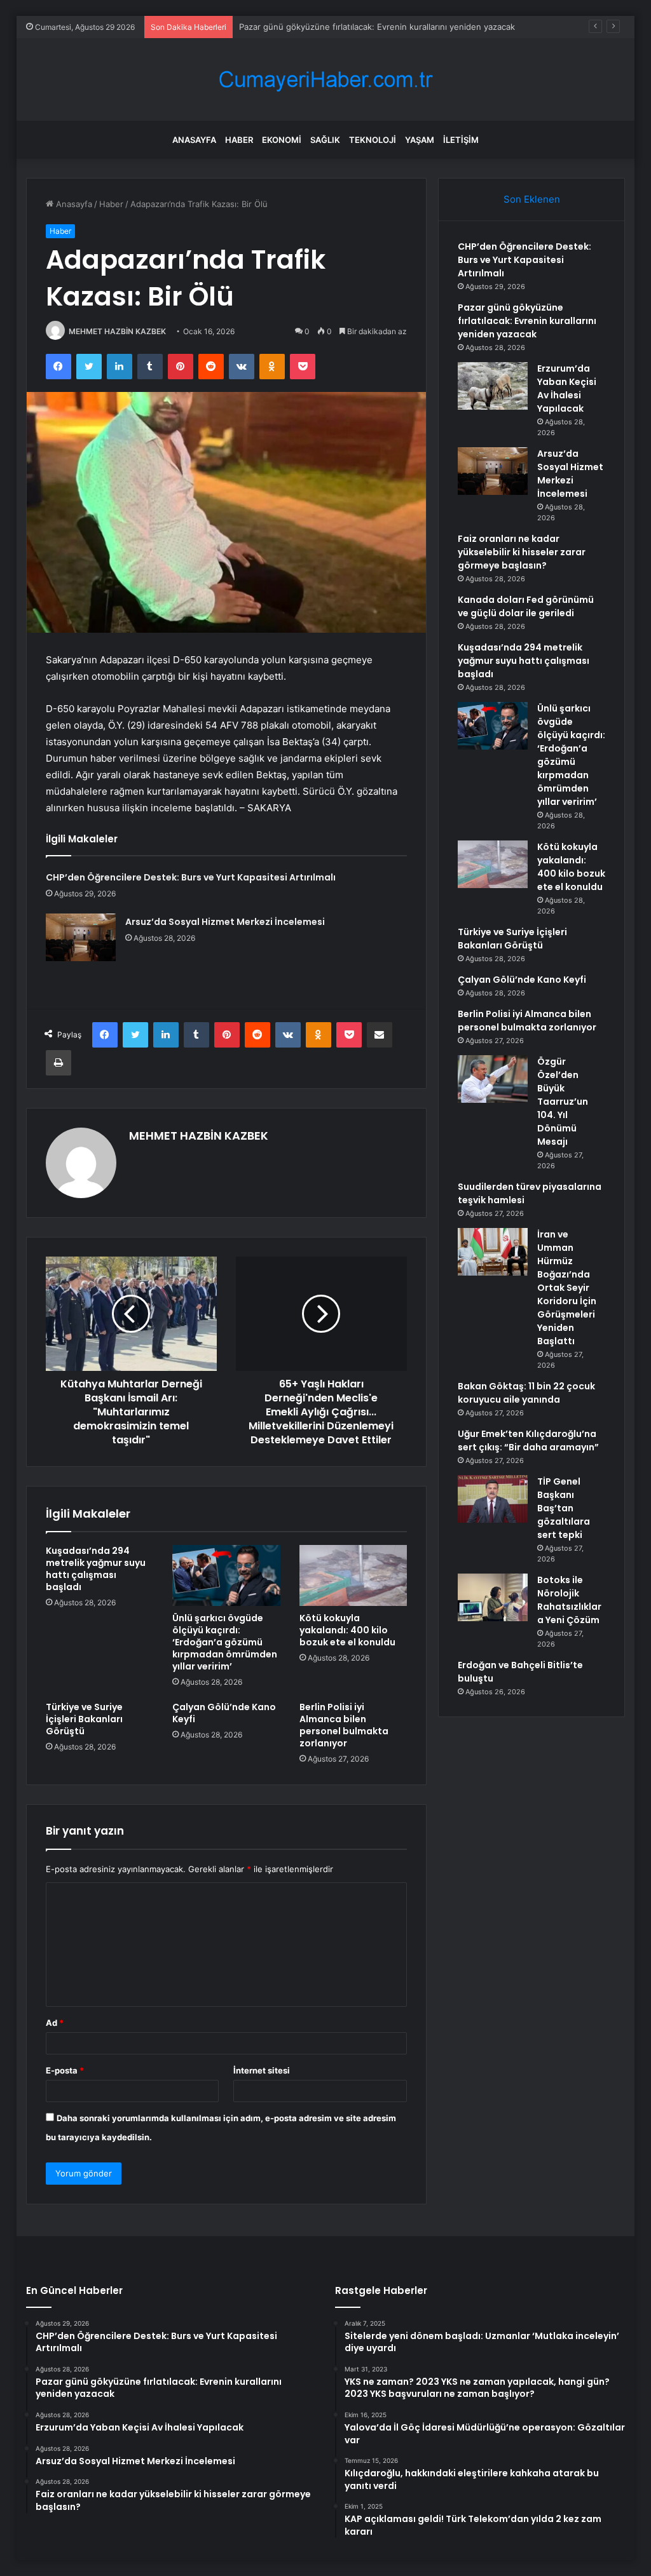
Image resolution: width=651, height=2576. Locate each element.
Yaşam (420, 140)
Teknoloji (373, 140)
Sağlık (325, 140)
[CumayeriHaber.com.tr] (325, 80)
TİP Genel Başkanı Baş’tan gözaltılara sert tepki (564, 1508)
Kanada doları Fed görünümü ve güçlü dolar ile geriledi (526, 606)
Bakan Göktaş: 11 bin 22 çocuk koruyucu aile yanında (526, 1393)
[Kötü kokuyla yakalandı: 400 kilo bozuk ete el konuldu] (353, 1575)
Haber (239, 140)
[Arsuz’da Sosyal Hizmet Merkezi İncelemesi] (81, 937)
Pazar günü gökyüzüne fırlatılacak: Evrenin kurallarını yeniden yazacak (377, 27)
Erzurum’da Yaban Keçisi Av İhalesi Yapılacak (567, 388)
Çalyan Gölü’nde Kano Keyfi (224, 1713)
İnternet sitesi (262, 2070)
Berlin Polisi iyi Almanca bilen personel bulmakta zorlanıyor (344, 1725)
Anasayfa (194, 140)
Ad (55, 2023)
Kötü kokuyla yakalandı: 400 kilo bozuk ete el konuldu (347, 1630)
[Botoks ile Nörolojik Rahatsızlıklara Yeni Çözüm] (493, 1597)
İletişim (461, 140)
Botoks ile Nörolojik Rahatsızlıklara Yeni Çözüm (569, 1600)
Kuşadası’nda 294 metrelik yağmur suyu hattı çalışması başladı (96, 1569)
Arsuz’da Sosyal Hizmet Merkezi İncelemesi (225, 922)
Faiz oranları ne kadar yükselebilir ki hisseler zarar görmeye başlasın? (522, 552)
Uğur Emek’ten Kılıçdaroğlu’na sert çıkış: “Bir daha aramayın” (528, 1440)
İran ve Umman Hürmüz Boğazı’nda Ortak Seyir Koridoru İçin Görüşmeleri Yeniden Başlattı (567, 1288)
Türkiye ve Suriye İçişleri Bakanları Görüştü (84, 1719)
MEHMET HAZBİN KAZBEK (117, 331)
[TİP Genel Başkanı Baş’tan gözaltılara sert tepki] (493, 1499)
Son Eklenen (532, 199)
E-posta (65, 2070)
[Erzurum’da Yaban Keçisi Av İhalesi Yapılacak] (493, 386)
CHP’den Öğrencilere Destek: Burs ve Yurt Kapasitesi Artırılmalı (191, 877)
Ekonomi (282, 140)
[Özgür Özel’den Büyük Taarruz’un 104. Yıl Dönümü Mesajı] (493, 1079)
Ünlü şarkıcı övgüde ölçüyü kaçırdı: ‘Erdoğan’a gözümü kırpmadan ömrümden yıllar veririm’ (225, 1642)
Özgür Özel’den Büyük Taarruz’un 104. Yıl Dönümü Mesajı (563, 1102)
